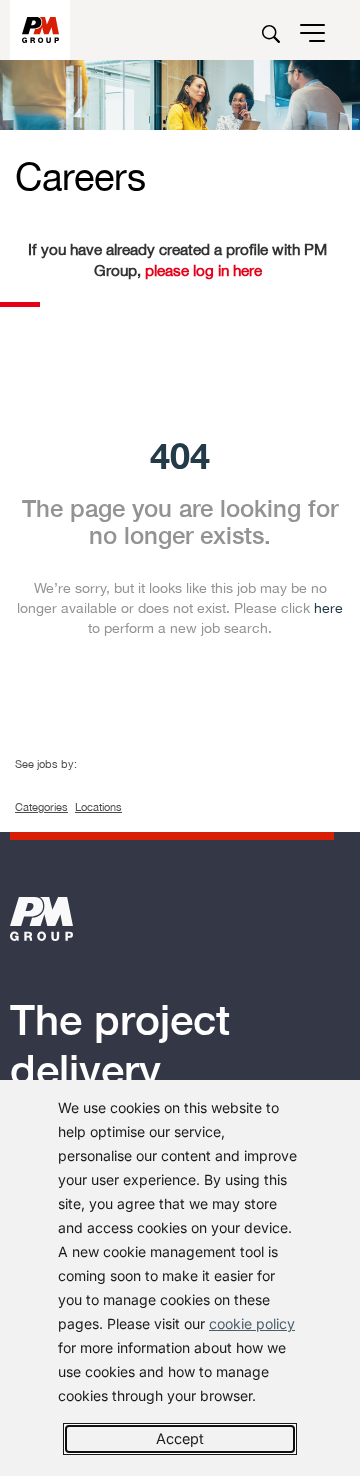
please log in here (201, 270)
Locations (98, 807)
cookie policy (252, 1323)
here (328, 608)
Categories (41, 807)
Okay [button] (180, 1439)
